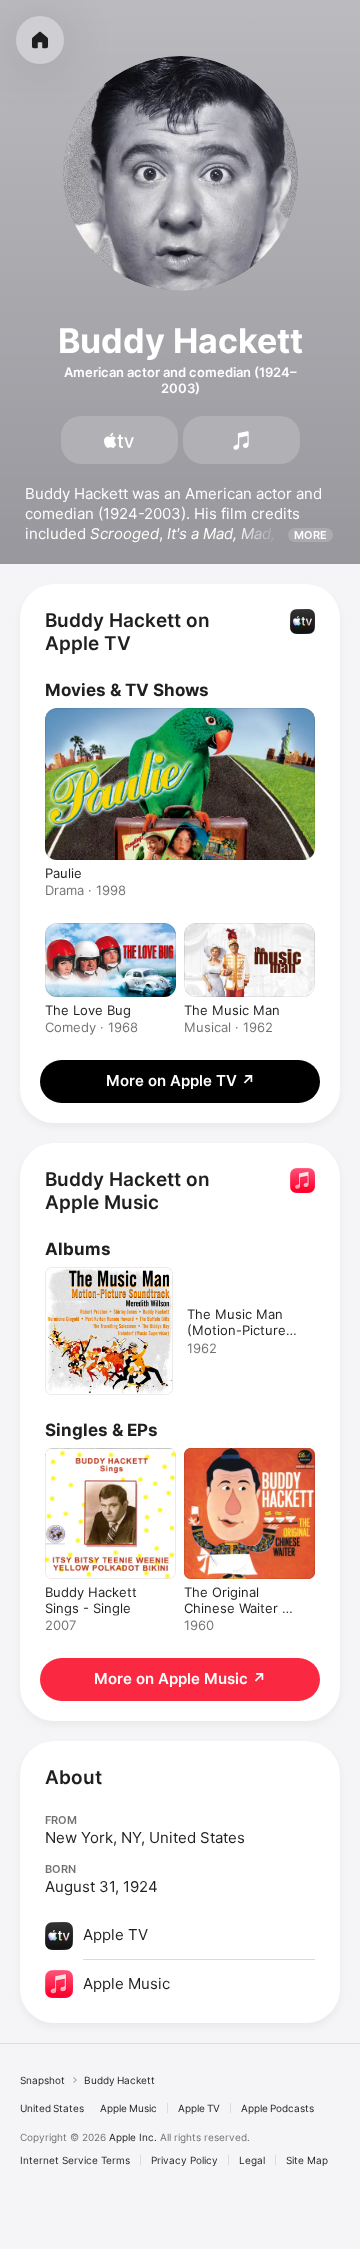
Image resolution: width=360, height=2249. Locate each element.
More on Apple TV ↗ (180, 1080)
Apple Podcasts (277, 2108)
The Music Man (232, 1010)
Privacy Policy (184, 2160)
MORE (310, 535)
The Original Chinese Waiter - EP (236, 1608)
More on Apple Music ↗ (180, 1678)
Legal (252, 2160)
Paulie (63, 873)
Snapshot (42, 2080)
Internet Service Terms (75, 2160)
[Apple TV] (119, 440)
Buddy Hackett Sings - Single (91, 1600)
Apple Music (128, 2108)
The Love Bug (88, 1010)
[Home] (40, 40)
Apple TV (199, 2108)
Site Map (307, 2160)
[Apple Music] (241, 440)
